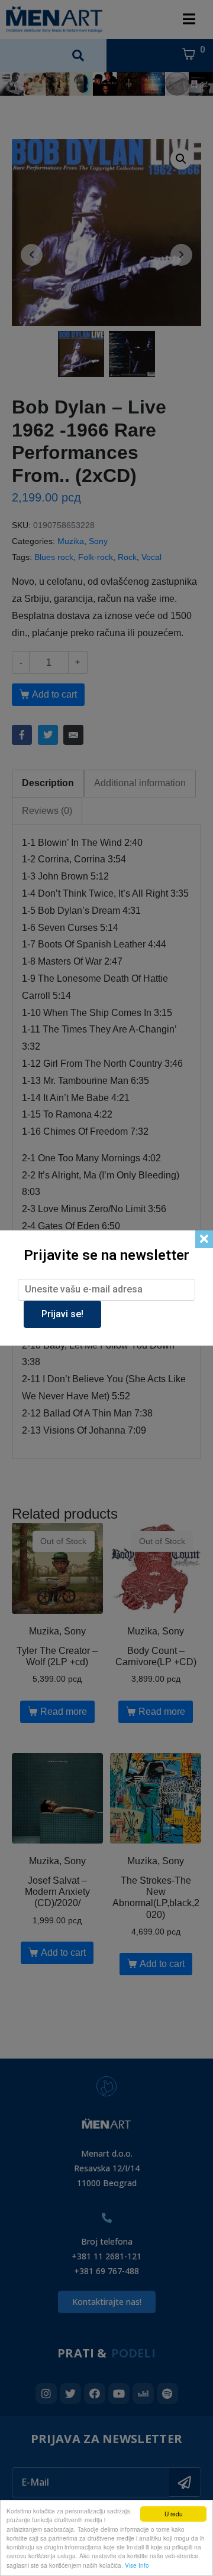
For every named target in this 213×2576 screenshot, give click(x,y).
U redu (174, 2514)
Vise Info (137, 2565)
